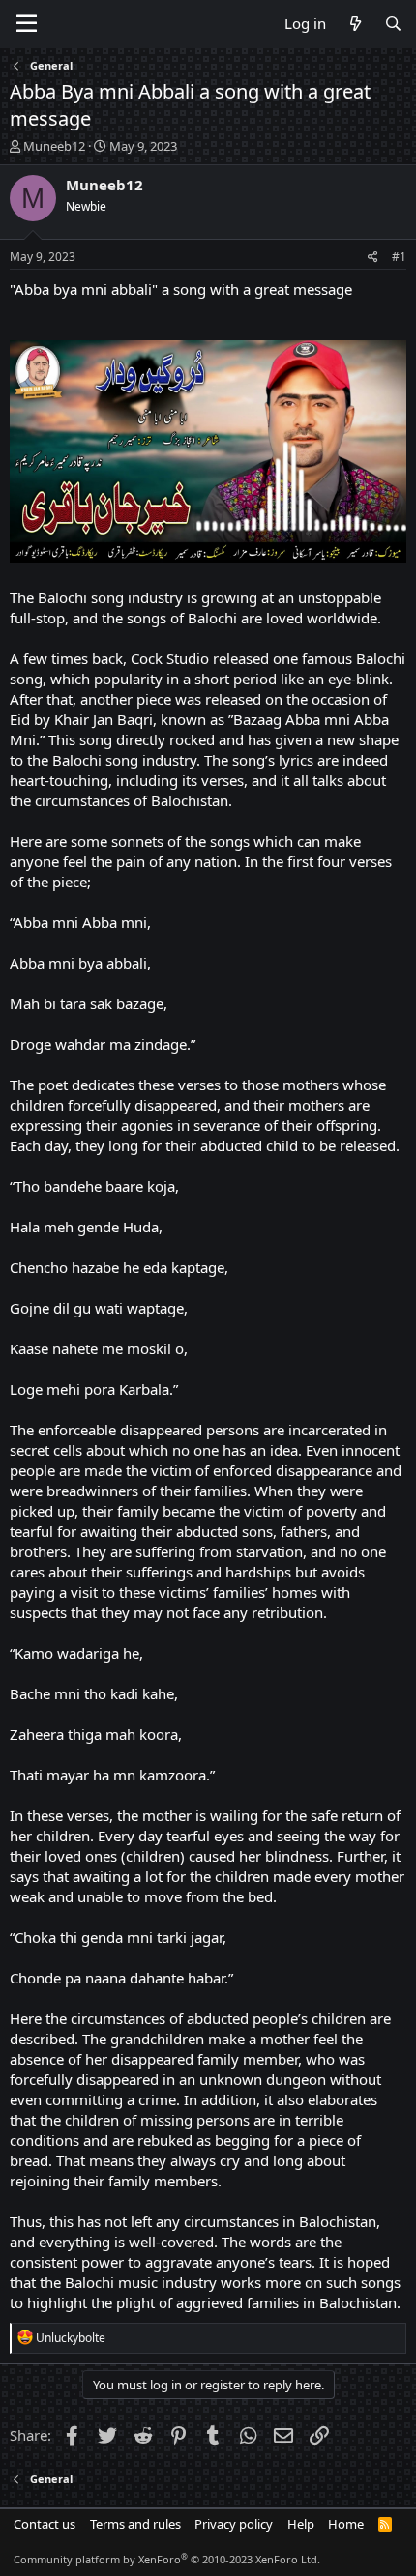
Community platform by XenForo (167, 2559)
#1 (399, 257)
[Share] (373, 258)
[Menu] (27, 24)
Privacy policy (234, 2524)
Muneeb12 (54, 146)
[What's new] (355, 24)
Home (346, 2524)
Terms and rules (135, 2524)
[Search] (393, 24)
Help (301, 2524)
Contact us (45, 2524)
